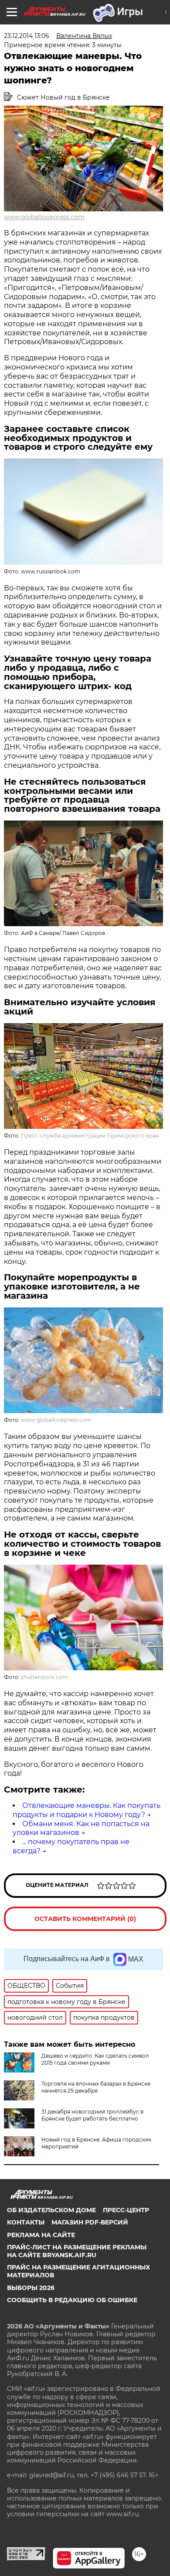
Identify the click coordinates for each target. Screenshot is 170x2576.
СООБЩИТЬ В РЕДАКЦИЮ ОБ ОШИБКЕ (72, 2300)
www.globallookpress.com (44, 217)
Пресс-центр (126, 2210)
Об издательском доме (51, 2210)
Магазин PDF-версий (90, 2222)
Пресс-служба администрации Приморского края (90, 1136)
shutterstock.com (44, 1677)
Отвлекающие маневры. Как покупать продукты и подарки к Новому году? (87, 1810)
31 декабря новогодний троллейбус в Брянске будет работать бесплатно (92, 2115)
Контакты (26, 2222)
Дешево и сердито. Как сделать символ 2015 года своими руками (95, 2059)
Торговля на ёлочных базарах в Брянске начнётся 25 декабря (96, 2087)
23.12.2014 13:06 (27, 36)
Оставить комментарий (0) (85, 1919)
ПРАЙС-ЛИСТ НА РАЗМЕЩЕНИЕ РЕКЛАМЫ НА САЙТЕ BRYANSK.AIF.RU (77, 2251)
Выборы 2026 (31, 2288)
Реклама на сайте (41, 2235)
